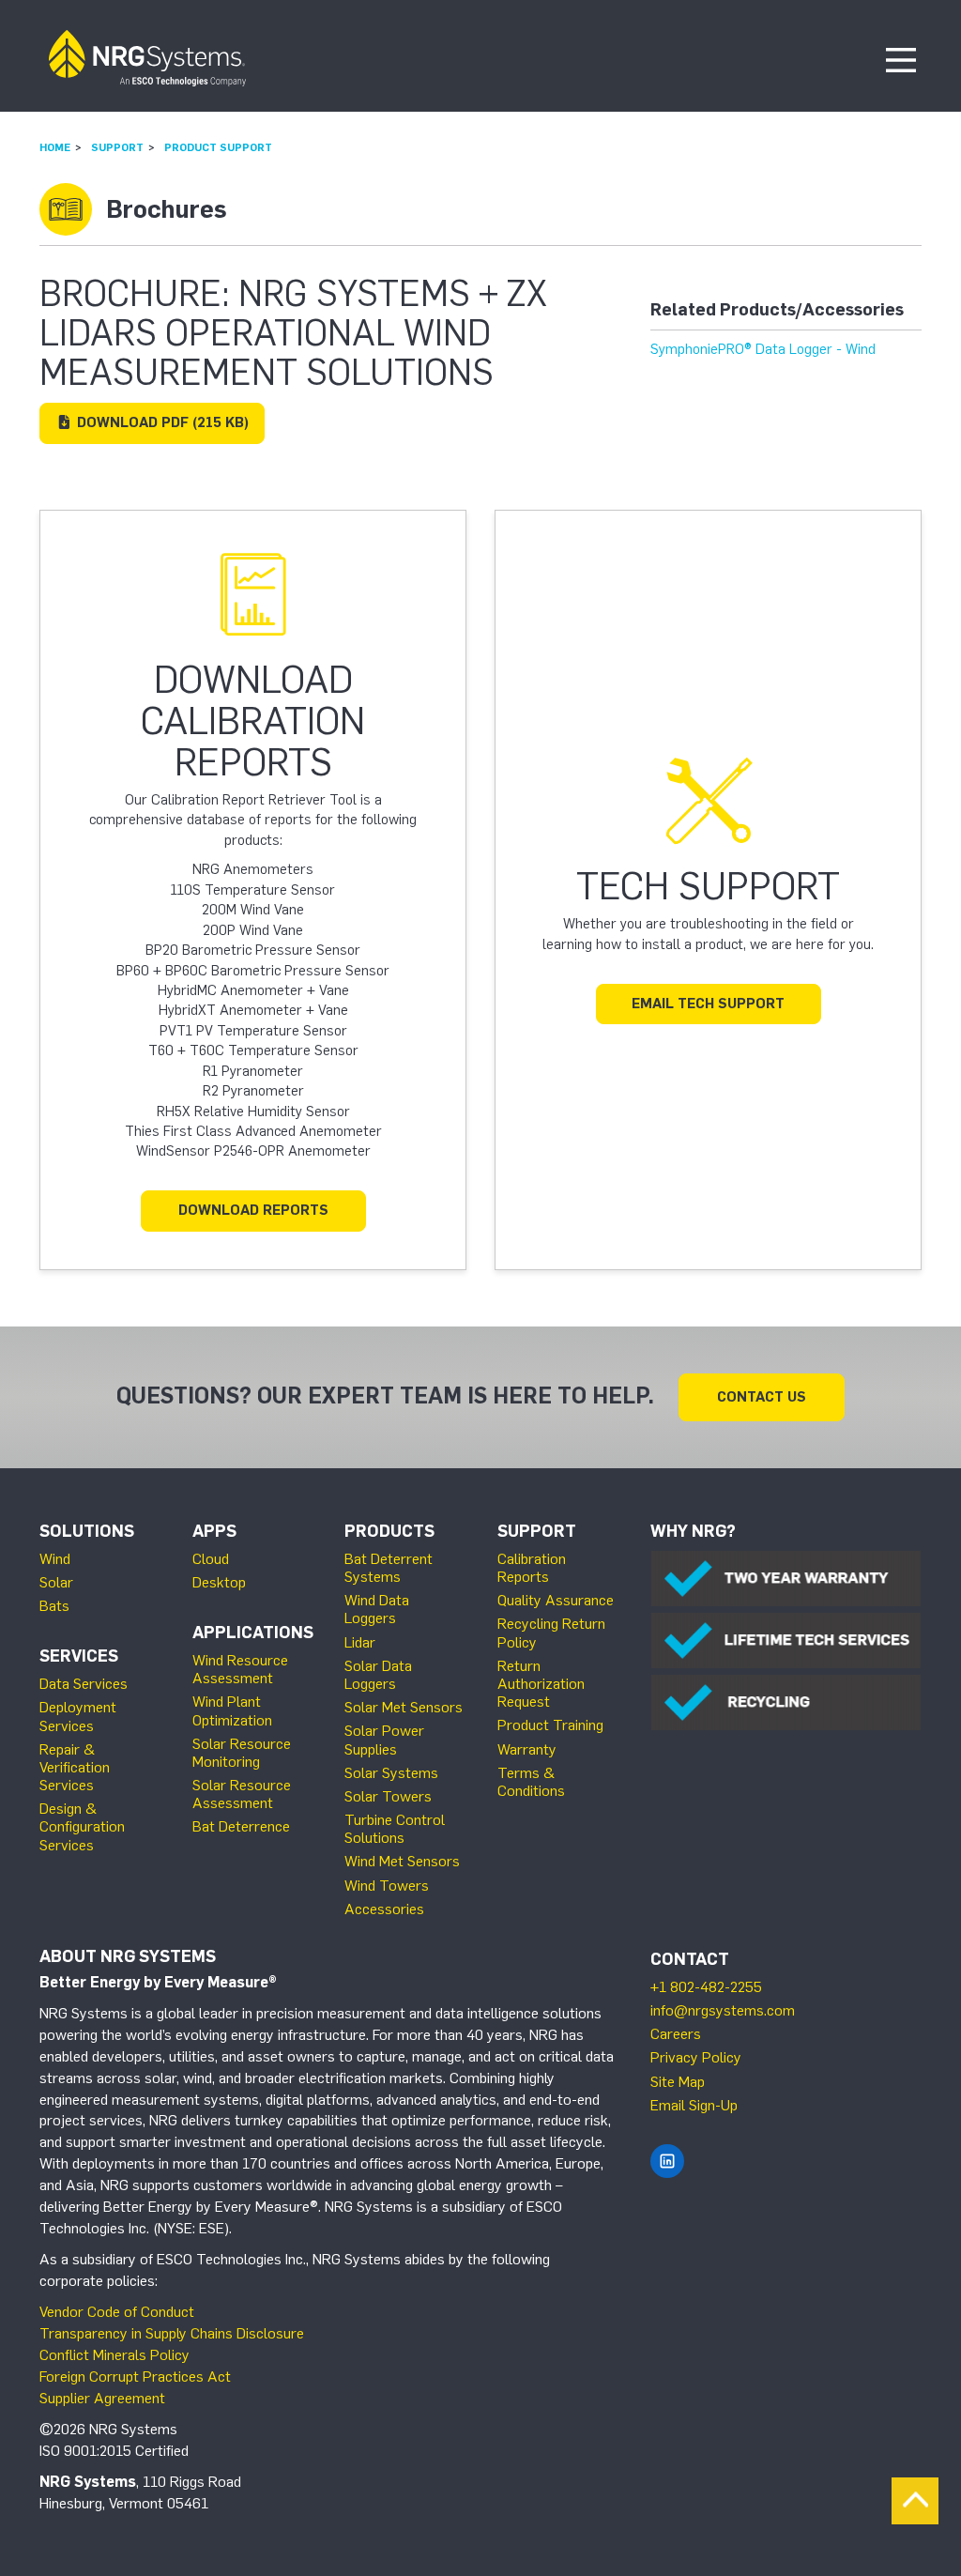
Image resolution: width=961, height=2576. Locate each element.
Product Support (218, 147)
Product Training (550, 1725)
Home (55, 147)
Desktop (219, 1582)
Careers (676, 2034)
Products (389, 1531)
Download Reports (253, 1210)
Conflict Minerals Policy (114, 2355)
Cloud (211, 1559)
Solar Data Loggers (378, 1675)
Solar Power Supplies (384, 1740)
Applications (253, 1633)
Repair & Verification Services (75, 1767)
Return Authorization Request (541, 1684)
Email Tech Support (708, 1004)
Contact (690, 1959)
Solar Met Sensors (404, 1707)
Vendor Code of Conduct (117, 2312)
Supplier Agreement (102, 2398)
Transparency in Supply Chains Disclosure (172, 2333)
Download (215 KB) (161, 422)
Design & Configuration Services (82, 1826)
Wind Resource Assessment (240, 1669)
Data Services (84, 1684)
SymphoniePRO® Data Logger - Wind (763, 349)
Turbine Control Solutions (395, 1829)
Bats (54, 1606)
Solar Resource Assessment (242, 1794)
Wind (55, 1559)
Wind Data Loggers (377, 1609)
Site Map (678, 2082)
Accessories (384, 1909)
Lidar (360, 1642)
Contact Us (762, 1397)
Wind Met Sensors (402, 1861)
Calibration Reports (532, 1568)
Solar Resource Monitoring (242, 1753)
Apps (214, 1531)
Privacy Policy (696, 2057)
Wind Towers (387, 1886)
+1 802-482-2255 (706, 1987)
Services (79, 1656)
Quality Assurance (556, 1600)
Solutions (87, 1531)
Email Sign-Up (694, 2105)
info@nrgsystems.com (723, 2010)
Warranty (527, 1749)
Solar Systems (391, 1773)
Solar (56, 1582)
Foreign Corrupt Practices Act (135, 2377)
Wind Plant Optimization (232, 1710)
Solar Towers (388, 1796)
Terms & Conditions (531, 1782)
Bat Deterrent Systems (389, 1568)
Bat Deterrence (241, 1826)
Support (117, 147)
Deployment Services (78, 1716)
